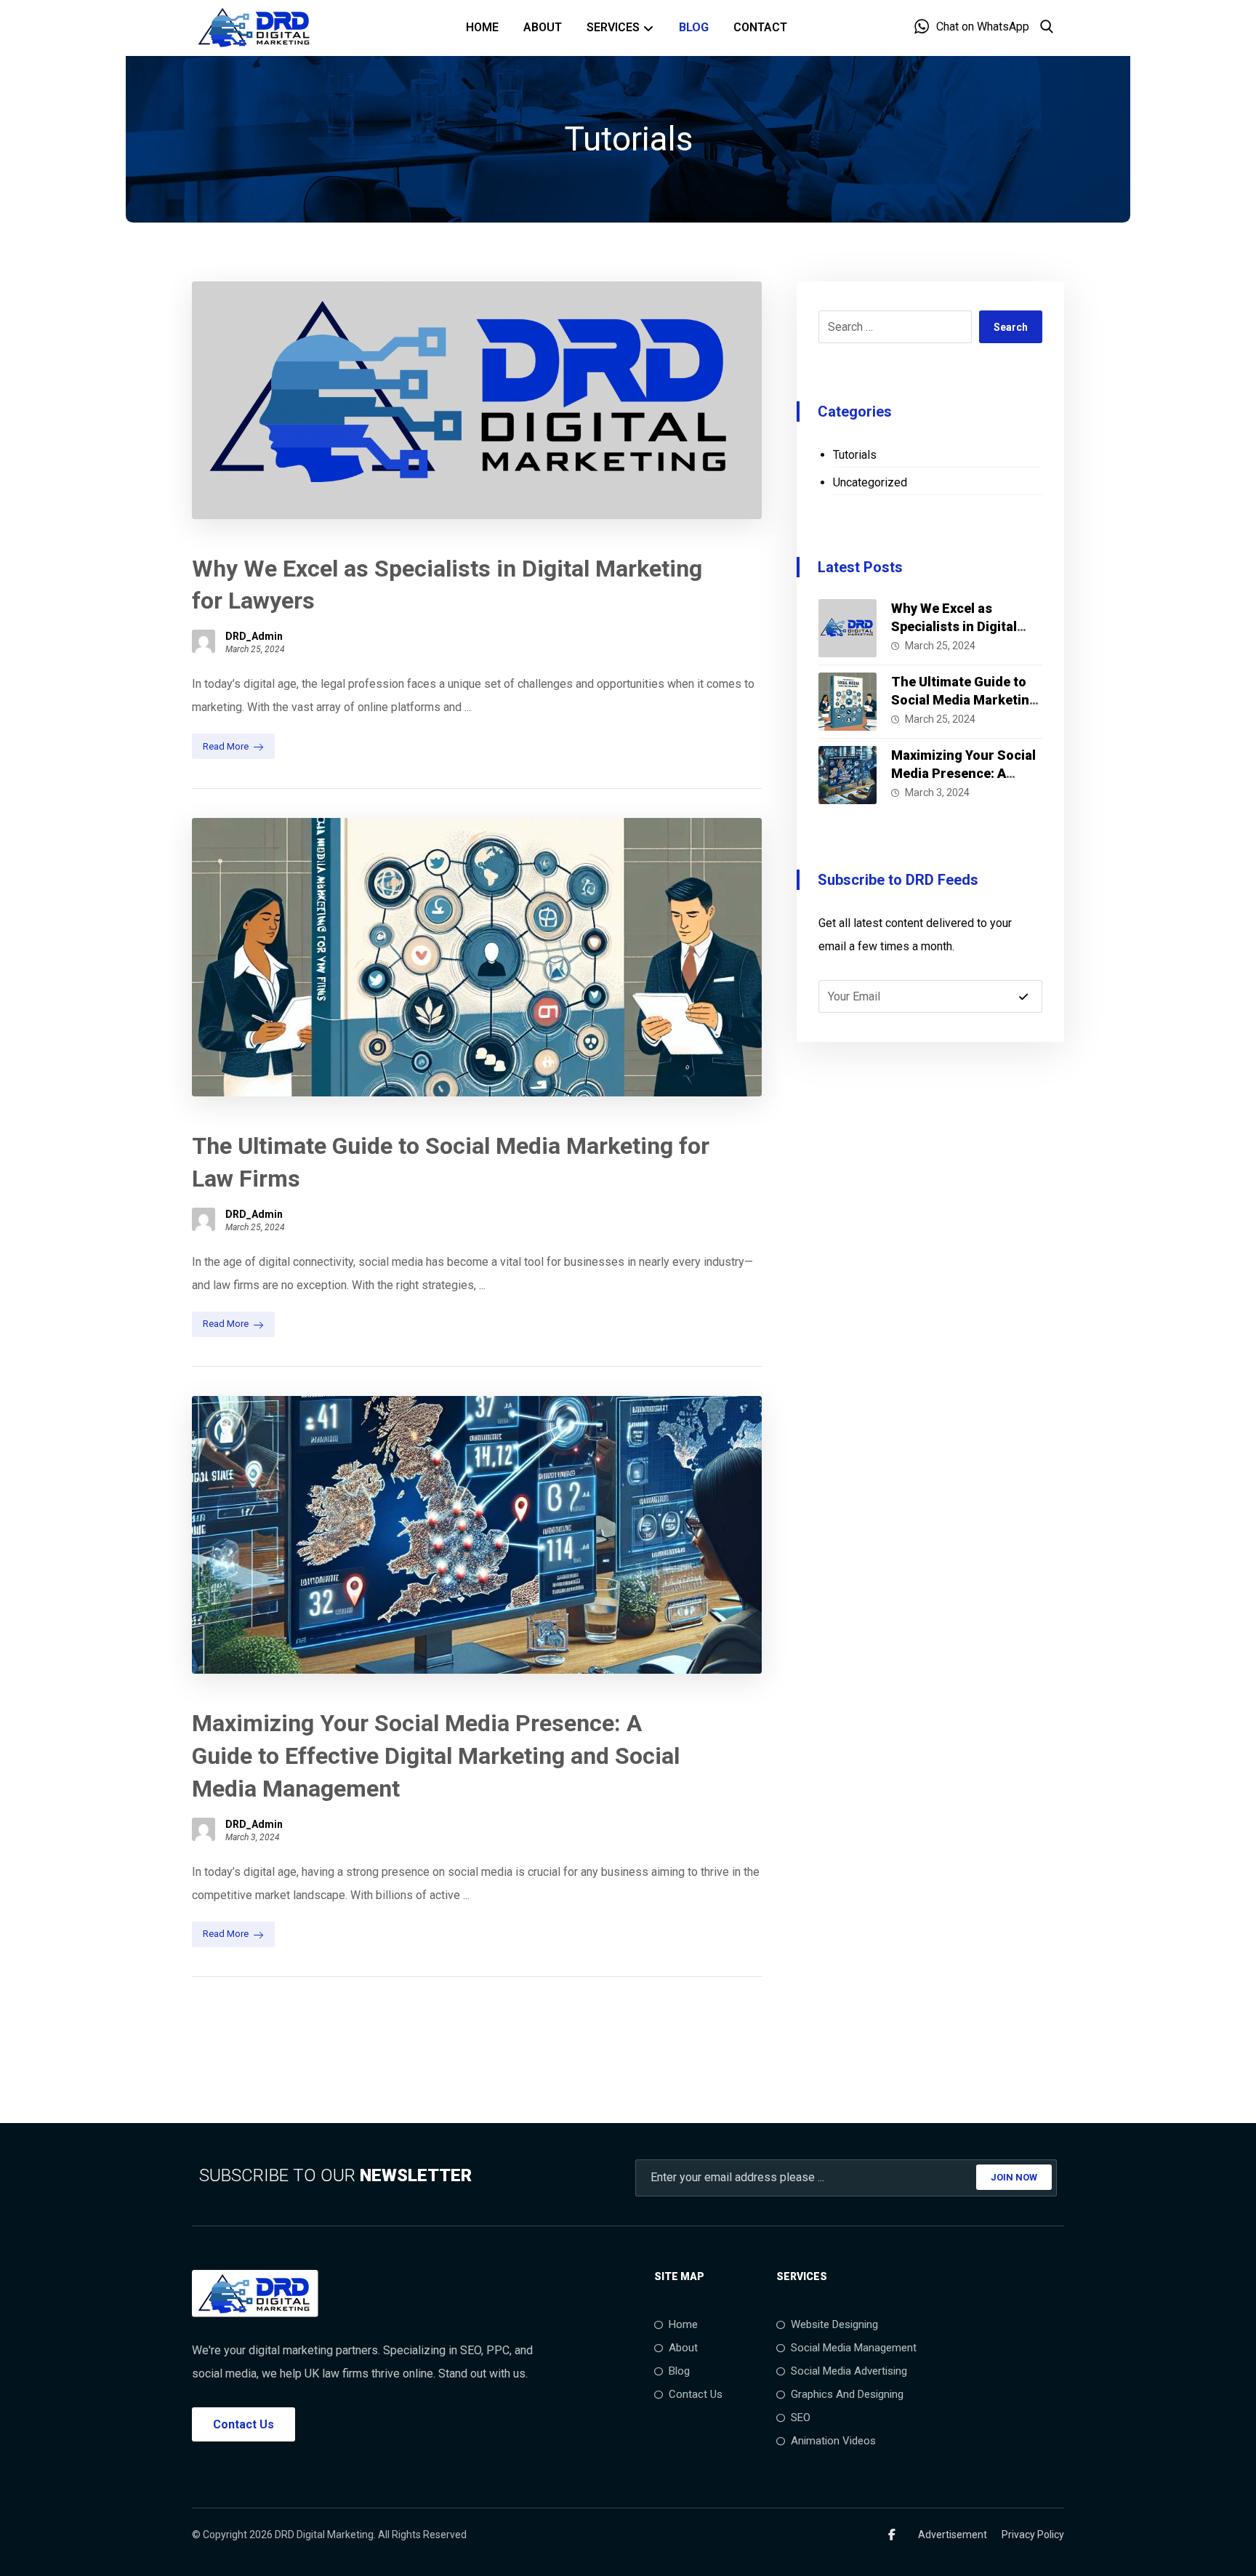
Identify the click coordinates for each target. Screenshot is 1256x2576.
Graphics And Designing (847, 2394)
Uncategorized (870, 482)
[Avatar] (204, 641)
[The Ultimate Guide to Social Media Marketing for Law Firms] (848, 702)
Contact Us (696, 2394)
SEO (801, 2417)
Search (1011, 327)
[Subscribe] (1023, 997)
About (683, 2348)
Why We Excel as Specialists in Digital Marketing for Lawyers (961, 626)
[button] (892, 2535)
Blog (679, 2371)
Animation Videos (833, 2441)
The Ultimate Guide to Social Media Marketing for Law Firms (964, 700)
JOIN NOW (1014, 2177)
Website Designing (834, 2324)
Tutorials (855, 455)
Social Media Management (854, 2348)
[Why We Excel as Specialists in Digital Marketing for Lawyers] (848, 628)
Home (683, 2324)
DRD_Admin (254, 636)
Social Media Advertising (849, 2371)
